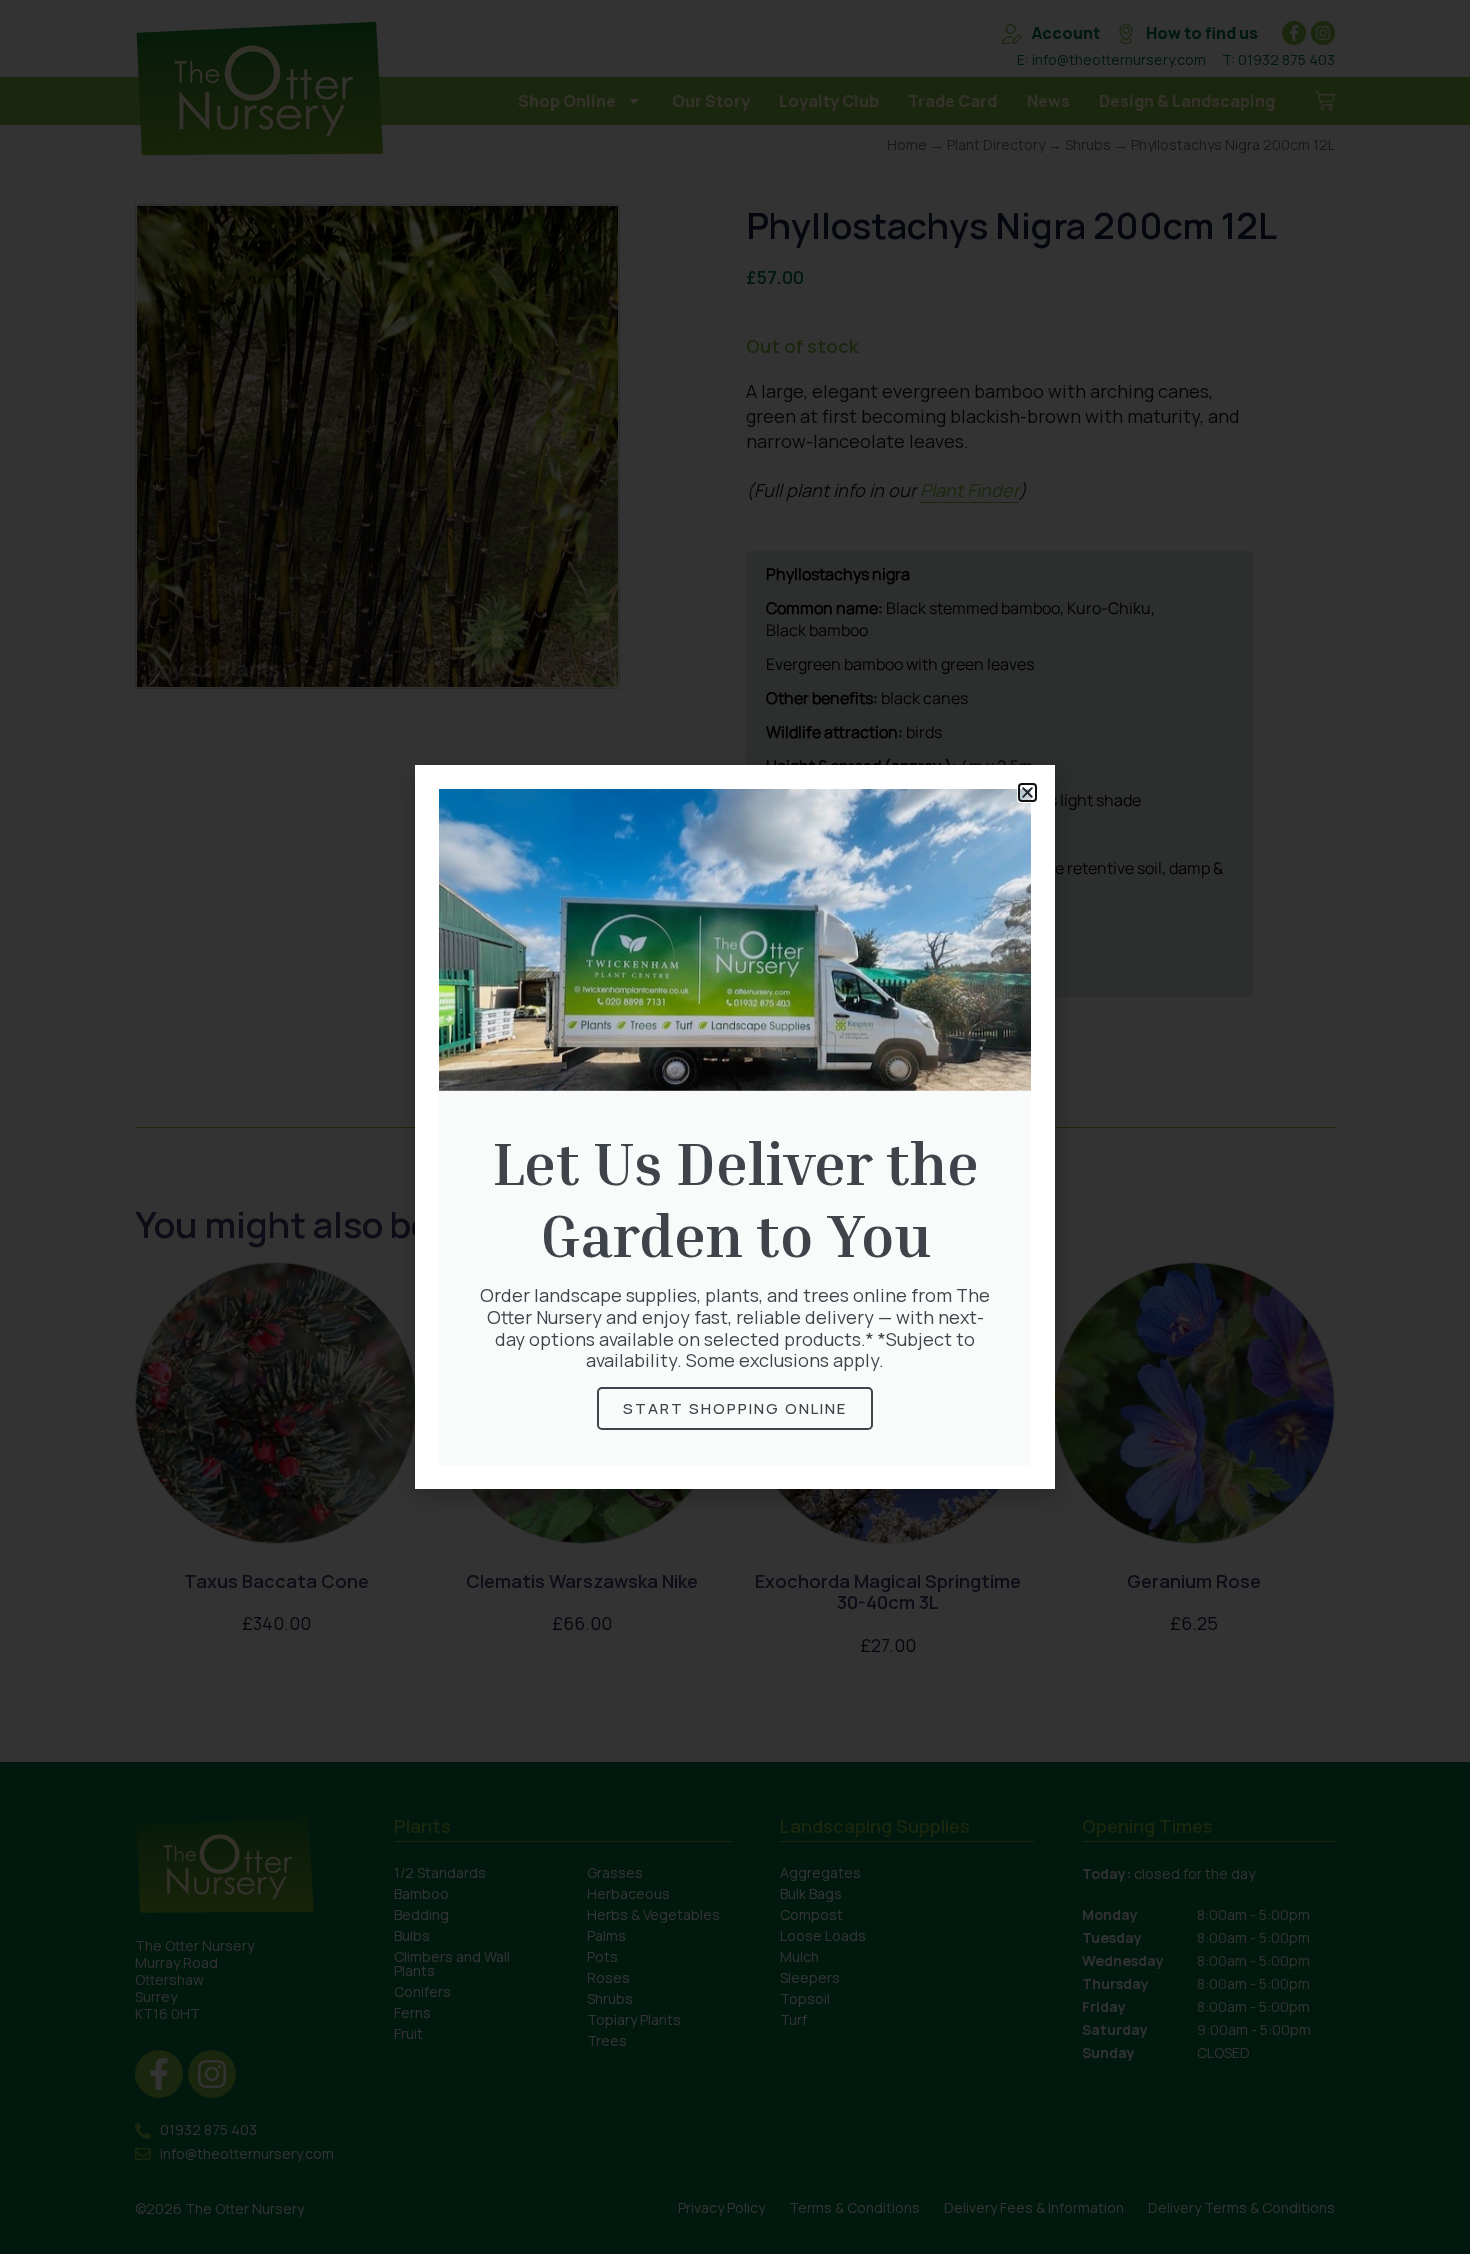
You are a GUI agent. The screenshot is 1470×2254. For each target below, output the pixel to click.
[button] (1027, 792)
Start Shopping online (735, 1408)
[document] (735, 1127)
